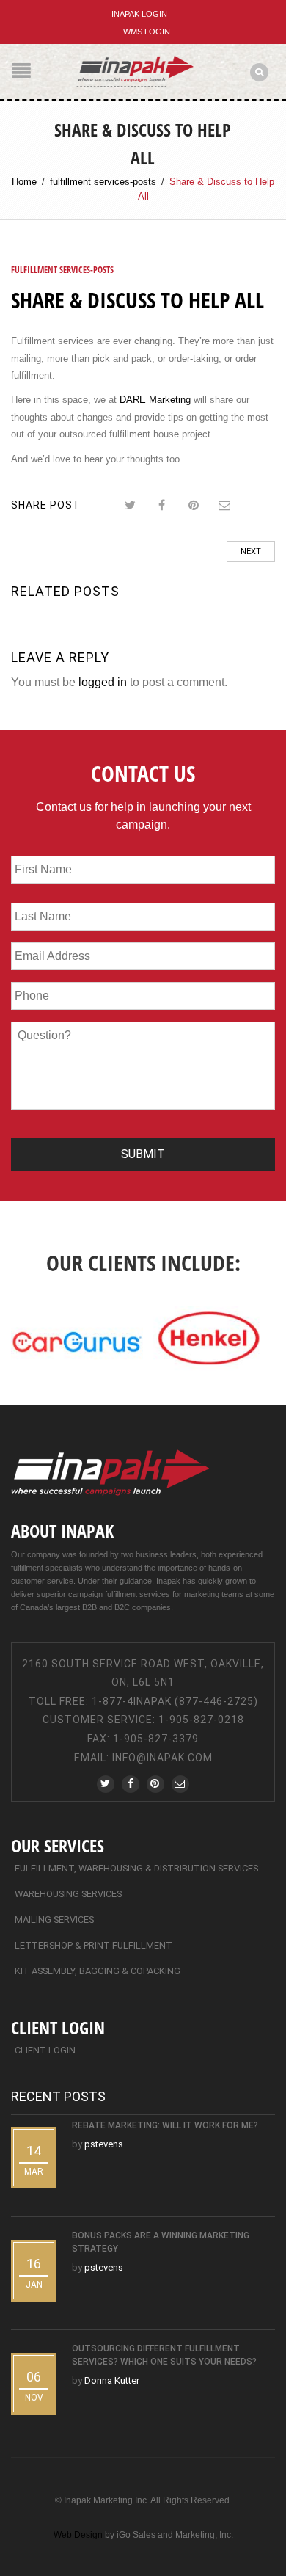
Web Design (78, 2535)
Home (24, 182)
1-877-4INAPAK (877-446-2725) (175, 1701)
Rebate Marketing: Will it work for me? (165, 2125)
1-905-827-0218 (201, 1720)
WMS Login (147, 32)
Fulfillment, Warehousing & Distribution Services (136, 1868)
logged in (103, 682)
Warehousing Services (68, 1894)
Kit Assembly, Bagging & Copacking (98, 1971)
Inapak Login (139, 14)
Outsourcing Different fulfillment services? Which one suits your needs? (164, 2355)
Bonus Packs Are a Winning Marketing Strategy (161, 2242)
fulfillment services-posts (103, 182)
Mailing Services (54, 1920)
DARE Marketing (157, 400)
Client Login (45, 2050)
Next (251, 552)
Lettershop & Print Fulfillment (93, 1945)
